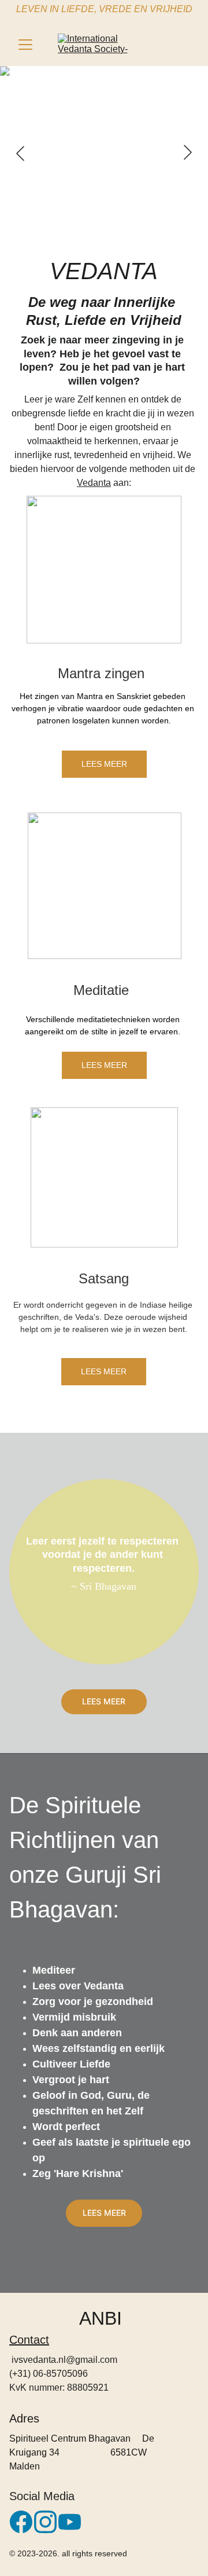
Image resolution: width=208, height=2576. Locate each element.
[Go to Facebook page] (21, 2522)
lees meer (104, 1701)
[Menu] (25, 45)
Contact (29, 2340)
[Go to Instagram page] (45, 2522)
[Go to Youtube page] (70, 2522)
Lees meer (104, 764)
